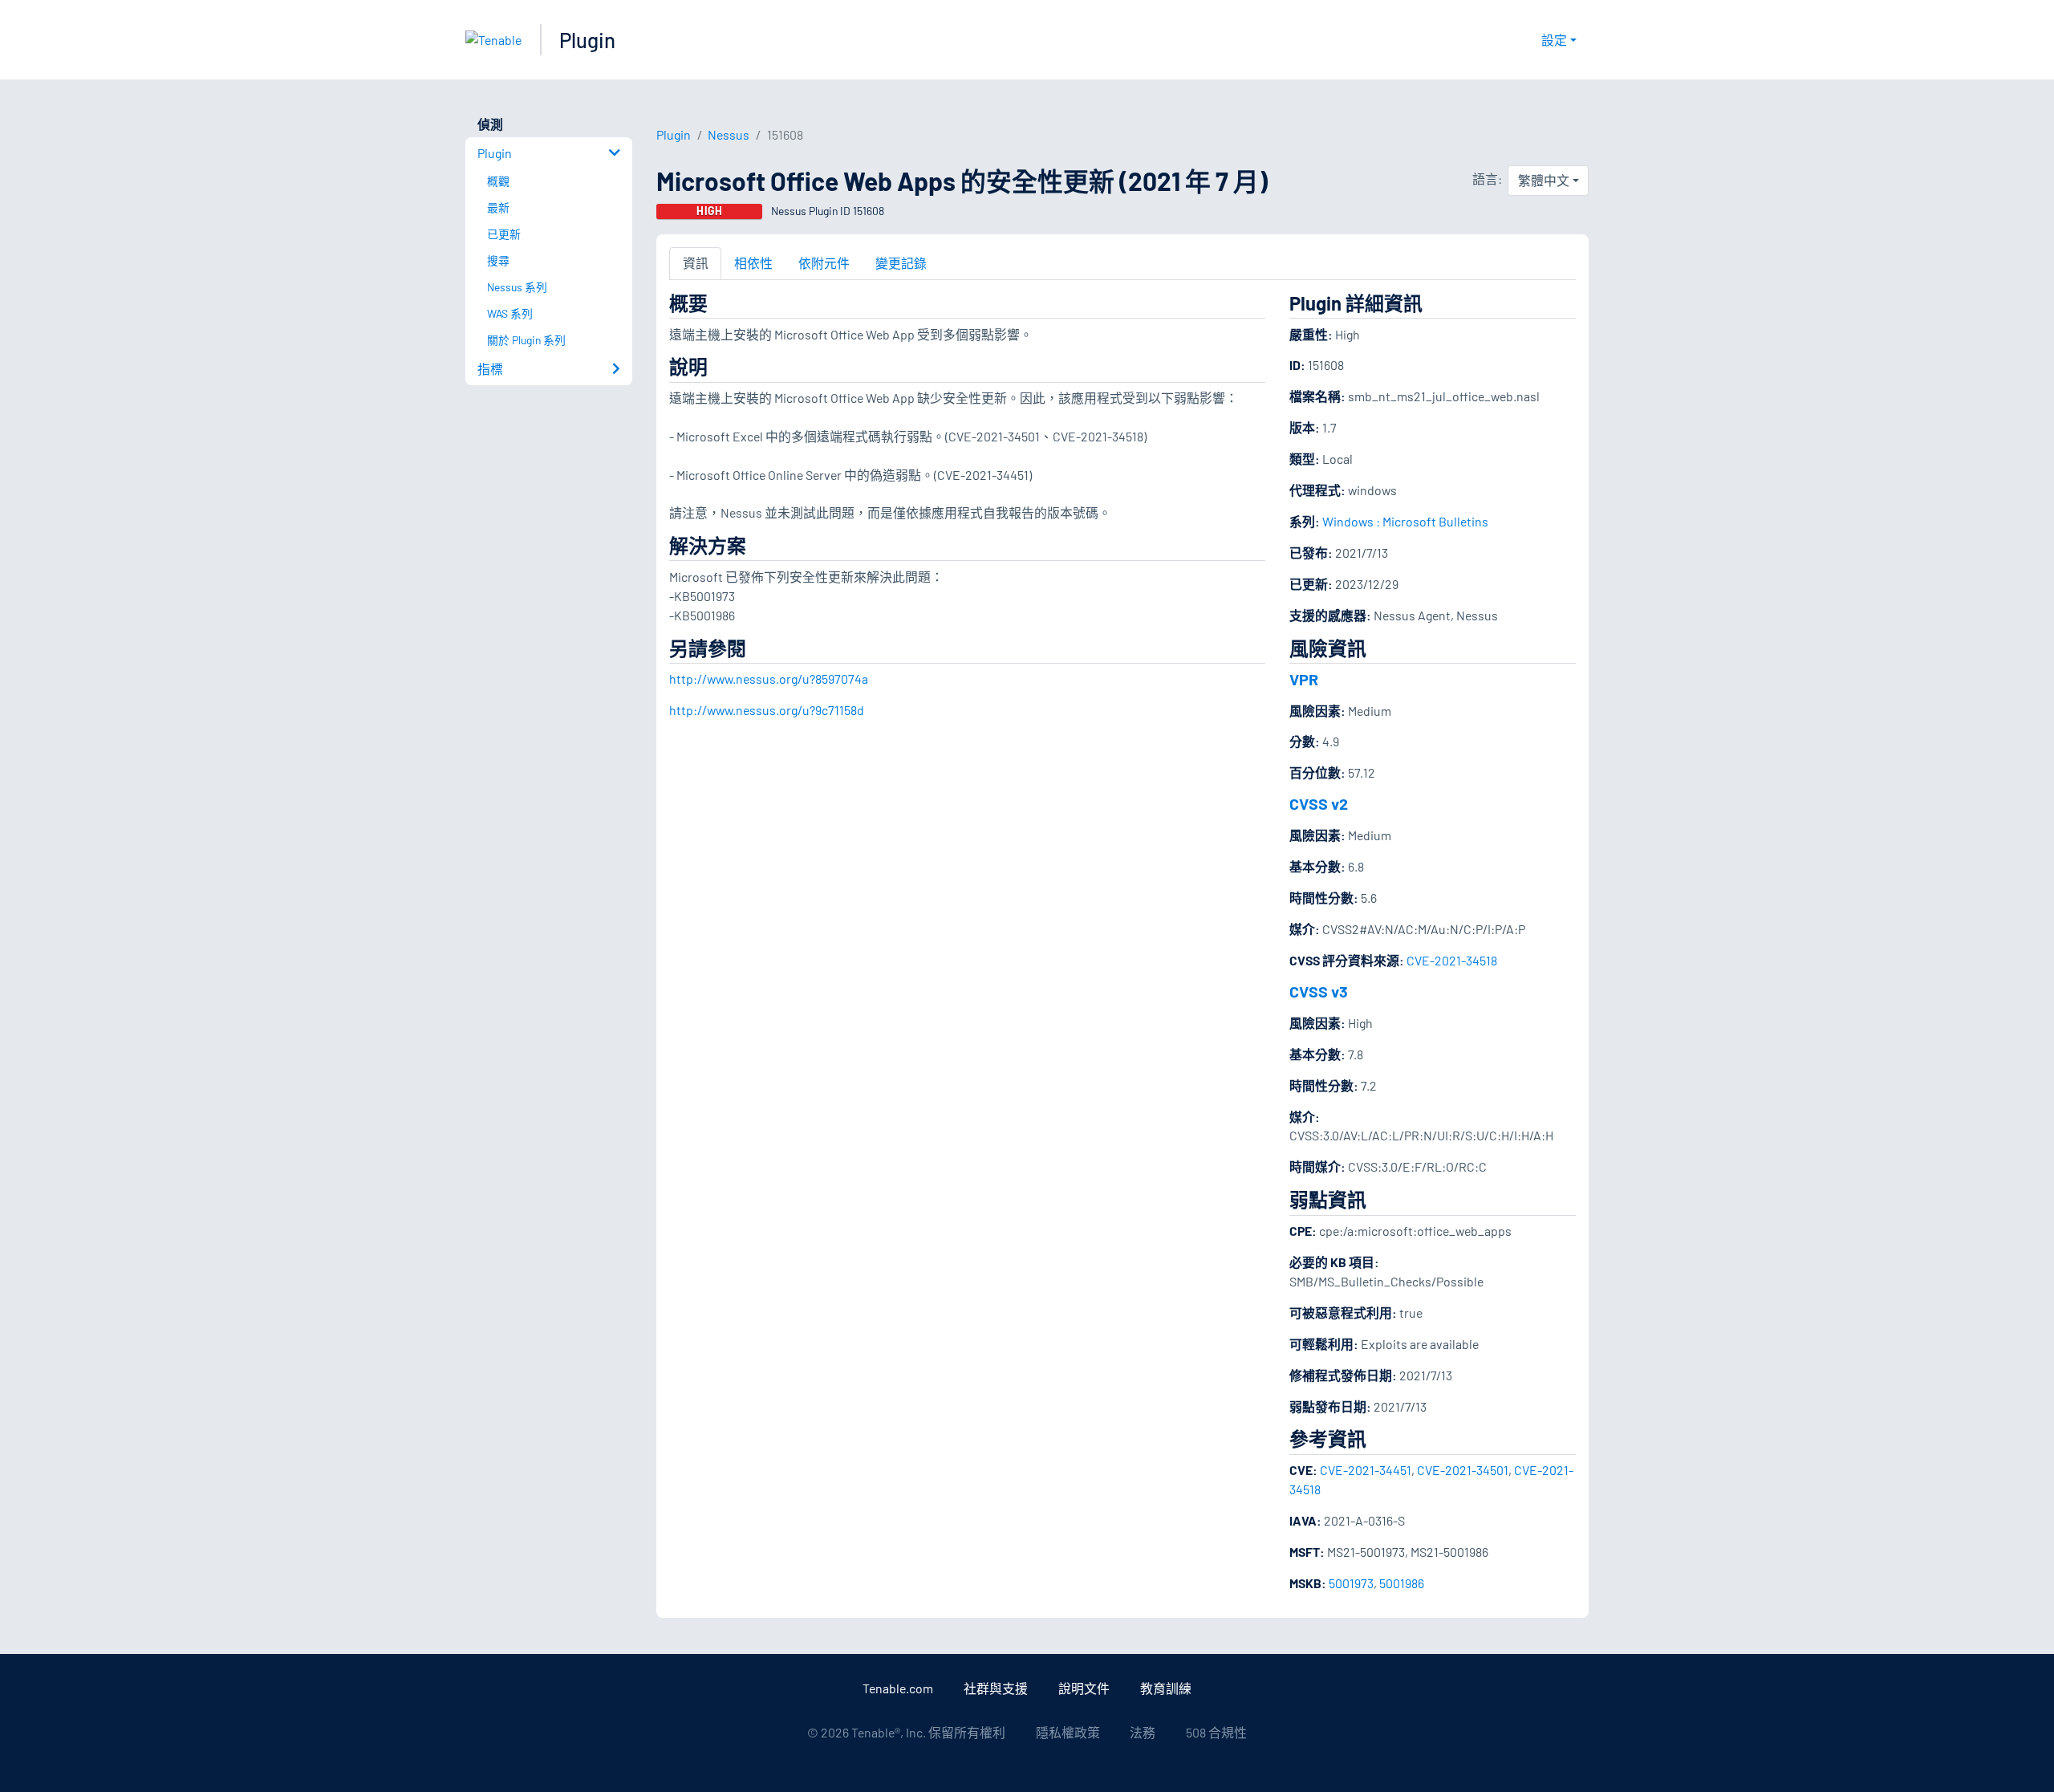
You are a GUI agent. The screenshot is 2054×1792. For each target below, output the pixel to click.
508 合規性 (1216, 1732)
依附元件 (824, 263)
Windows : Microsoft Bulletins (1405, 521)
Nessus (729, 134)
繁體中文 (1544, 180)
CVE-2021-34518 (1452, 960)
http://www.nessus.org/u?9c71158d (767, 710)
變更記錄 (901, 263)
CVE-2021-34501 (1463, 1470)
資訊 (696, 263)
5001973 (1351, 1583)
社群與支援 (996, 1688)
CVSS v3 (1319, 991)
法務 (1143, 1732)
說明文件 (1084, 1688)
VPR (1304, 679)
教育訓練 (1166, 1688)
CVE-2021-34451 (1366, 1470)
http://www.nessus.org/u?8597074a (769, 679)
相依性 (753, 263)
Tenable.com (898, 1688)
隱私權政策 (1068, 1732)
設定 (1554, 40)
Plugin (587, 40)
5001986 (1402, 1583)
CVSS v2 (1319, 803)
